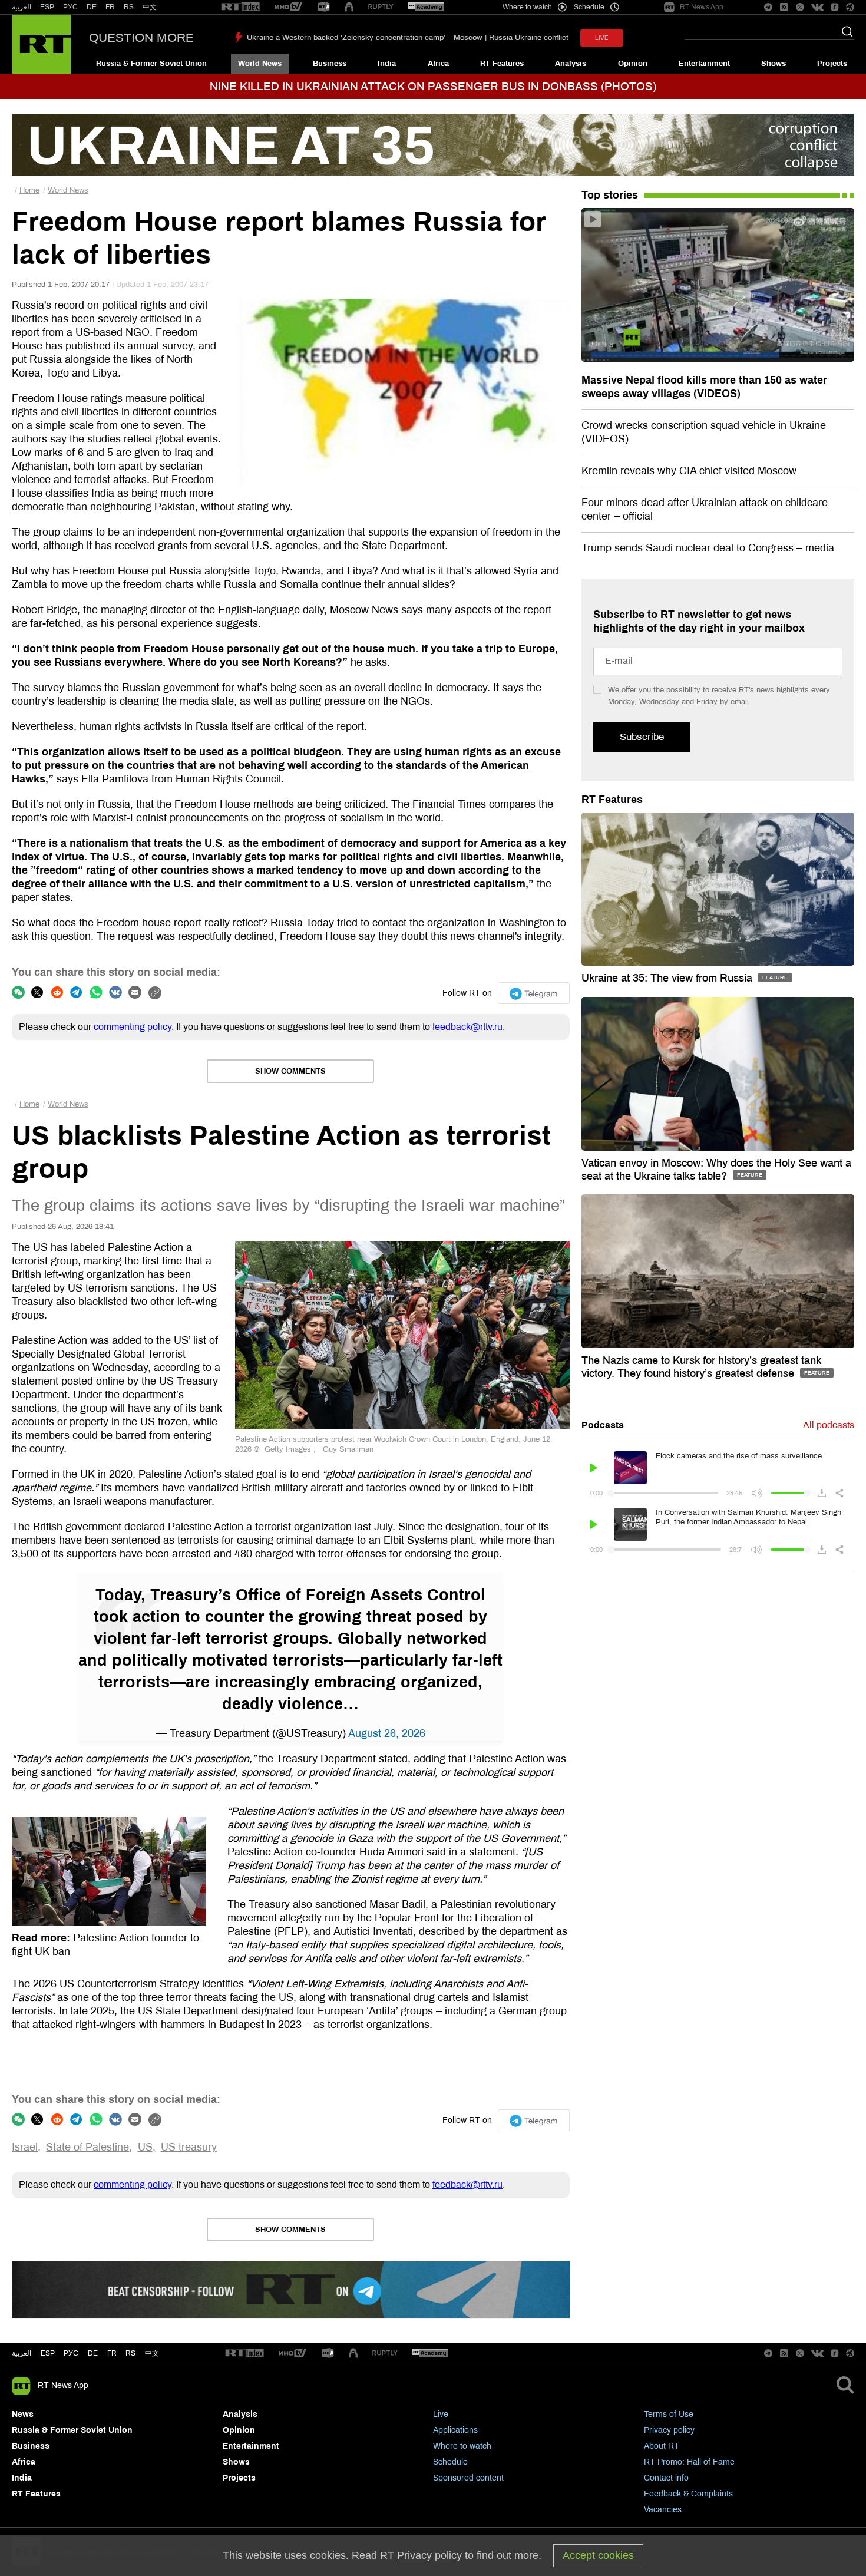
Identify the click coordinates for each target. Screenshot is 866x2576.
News (23, 2414)
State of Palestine (87, 2147)
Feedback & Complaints (688, 2494)
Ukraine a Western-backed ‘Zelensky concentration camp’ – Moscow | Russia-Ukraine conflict (408, 38)
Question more (141, 38)
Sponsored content (468, 2478)
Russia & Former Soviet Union (151, 64)
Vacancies (663, 2510)
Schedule (450, 2462)
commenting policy (133, 1027)
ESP (47, 7)
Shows (774, 64)
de (93, 2353)
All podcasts (829, 1425)
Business (330, 64)
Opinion (633, 64)
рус (71, 2353)
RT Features (502, 64)
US (145, 2147)
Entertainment (704, 64)
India (387, 64)
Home (29, 190)
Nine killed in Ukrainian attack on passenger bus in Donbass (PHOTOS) (433, 86)
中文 (150, 7)
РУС (70, 7)
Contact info (666, 2478)
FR (110, 7)
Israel (25, 2147)
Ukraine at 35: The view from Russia (668, 978)
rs (130, 2353)
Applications (455, 2430)
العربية (22, 7)
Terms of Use (669, 2414)
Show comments (290, 1071)
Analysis (571, 64)
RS (129, 7)
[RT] (240, 7)
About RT (662, 2446)
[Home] (42, 44)
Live (441, 2414)
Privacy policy (669, 2430)
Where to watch (462, 2446)
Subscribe (642, 737)
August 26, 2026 (387, 1733)
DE (92, 7)
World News (260, 64)
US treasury (189, 2147)
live (602, 38)
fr (112, 2353)
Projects (832, 64)
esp (48, 2353)
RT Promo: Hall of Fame (689, 2462)
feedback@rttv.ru (467, 1027)
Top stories (610, 195)
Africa (438, 64)
